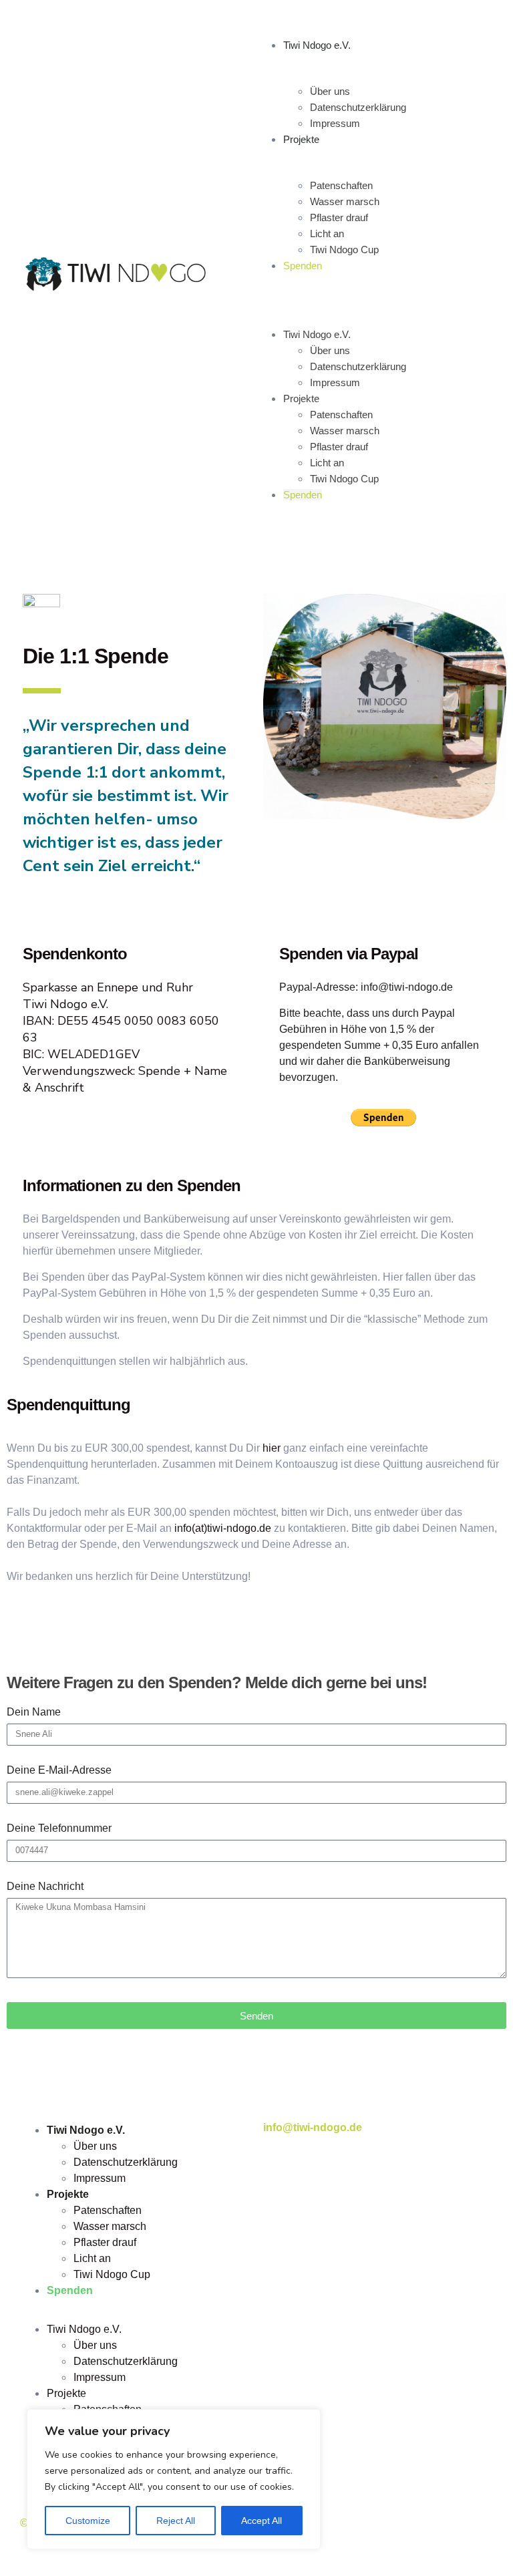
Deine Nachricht (45, 1886)
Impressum (335, 123)
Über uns (330, 91)
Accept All (262, 2521)
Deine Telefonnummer (59, 1828)
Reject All (176, 2521)
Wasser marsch (345, 201)
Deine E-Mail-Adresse (59, 1770)
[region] (174, 2479)
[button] (372, 289)
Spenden (303, 266)
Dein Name (34, 1712)
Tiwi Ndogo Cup (344, 250)
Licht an (327, 233)
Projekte (301, 139)
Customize (88, 2521)
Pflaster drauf (339, 217)
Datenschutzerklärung (358, 107)
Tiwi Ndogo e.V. (317, 45)
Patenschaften (341, 185)
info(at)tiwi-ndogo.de (223, 1528)
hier (272, 1448)
